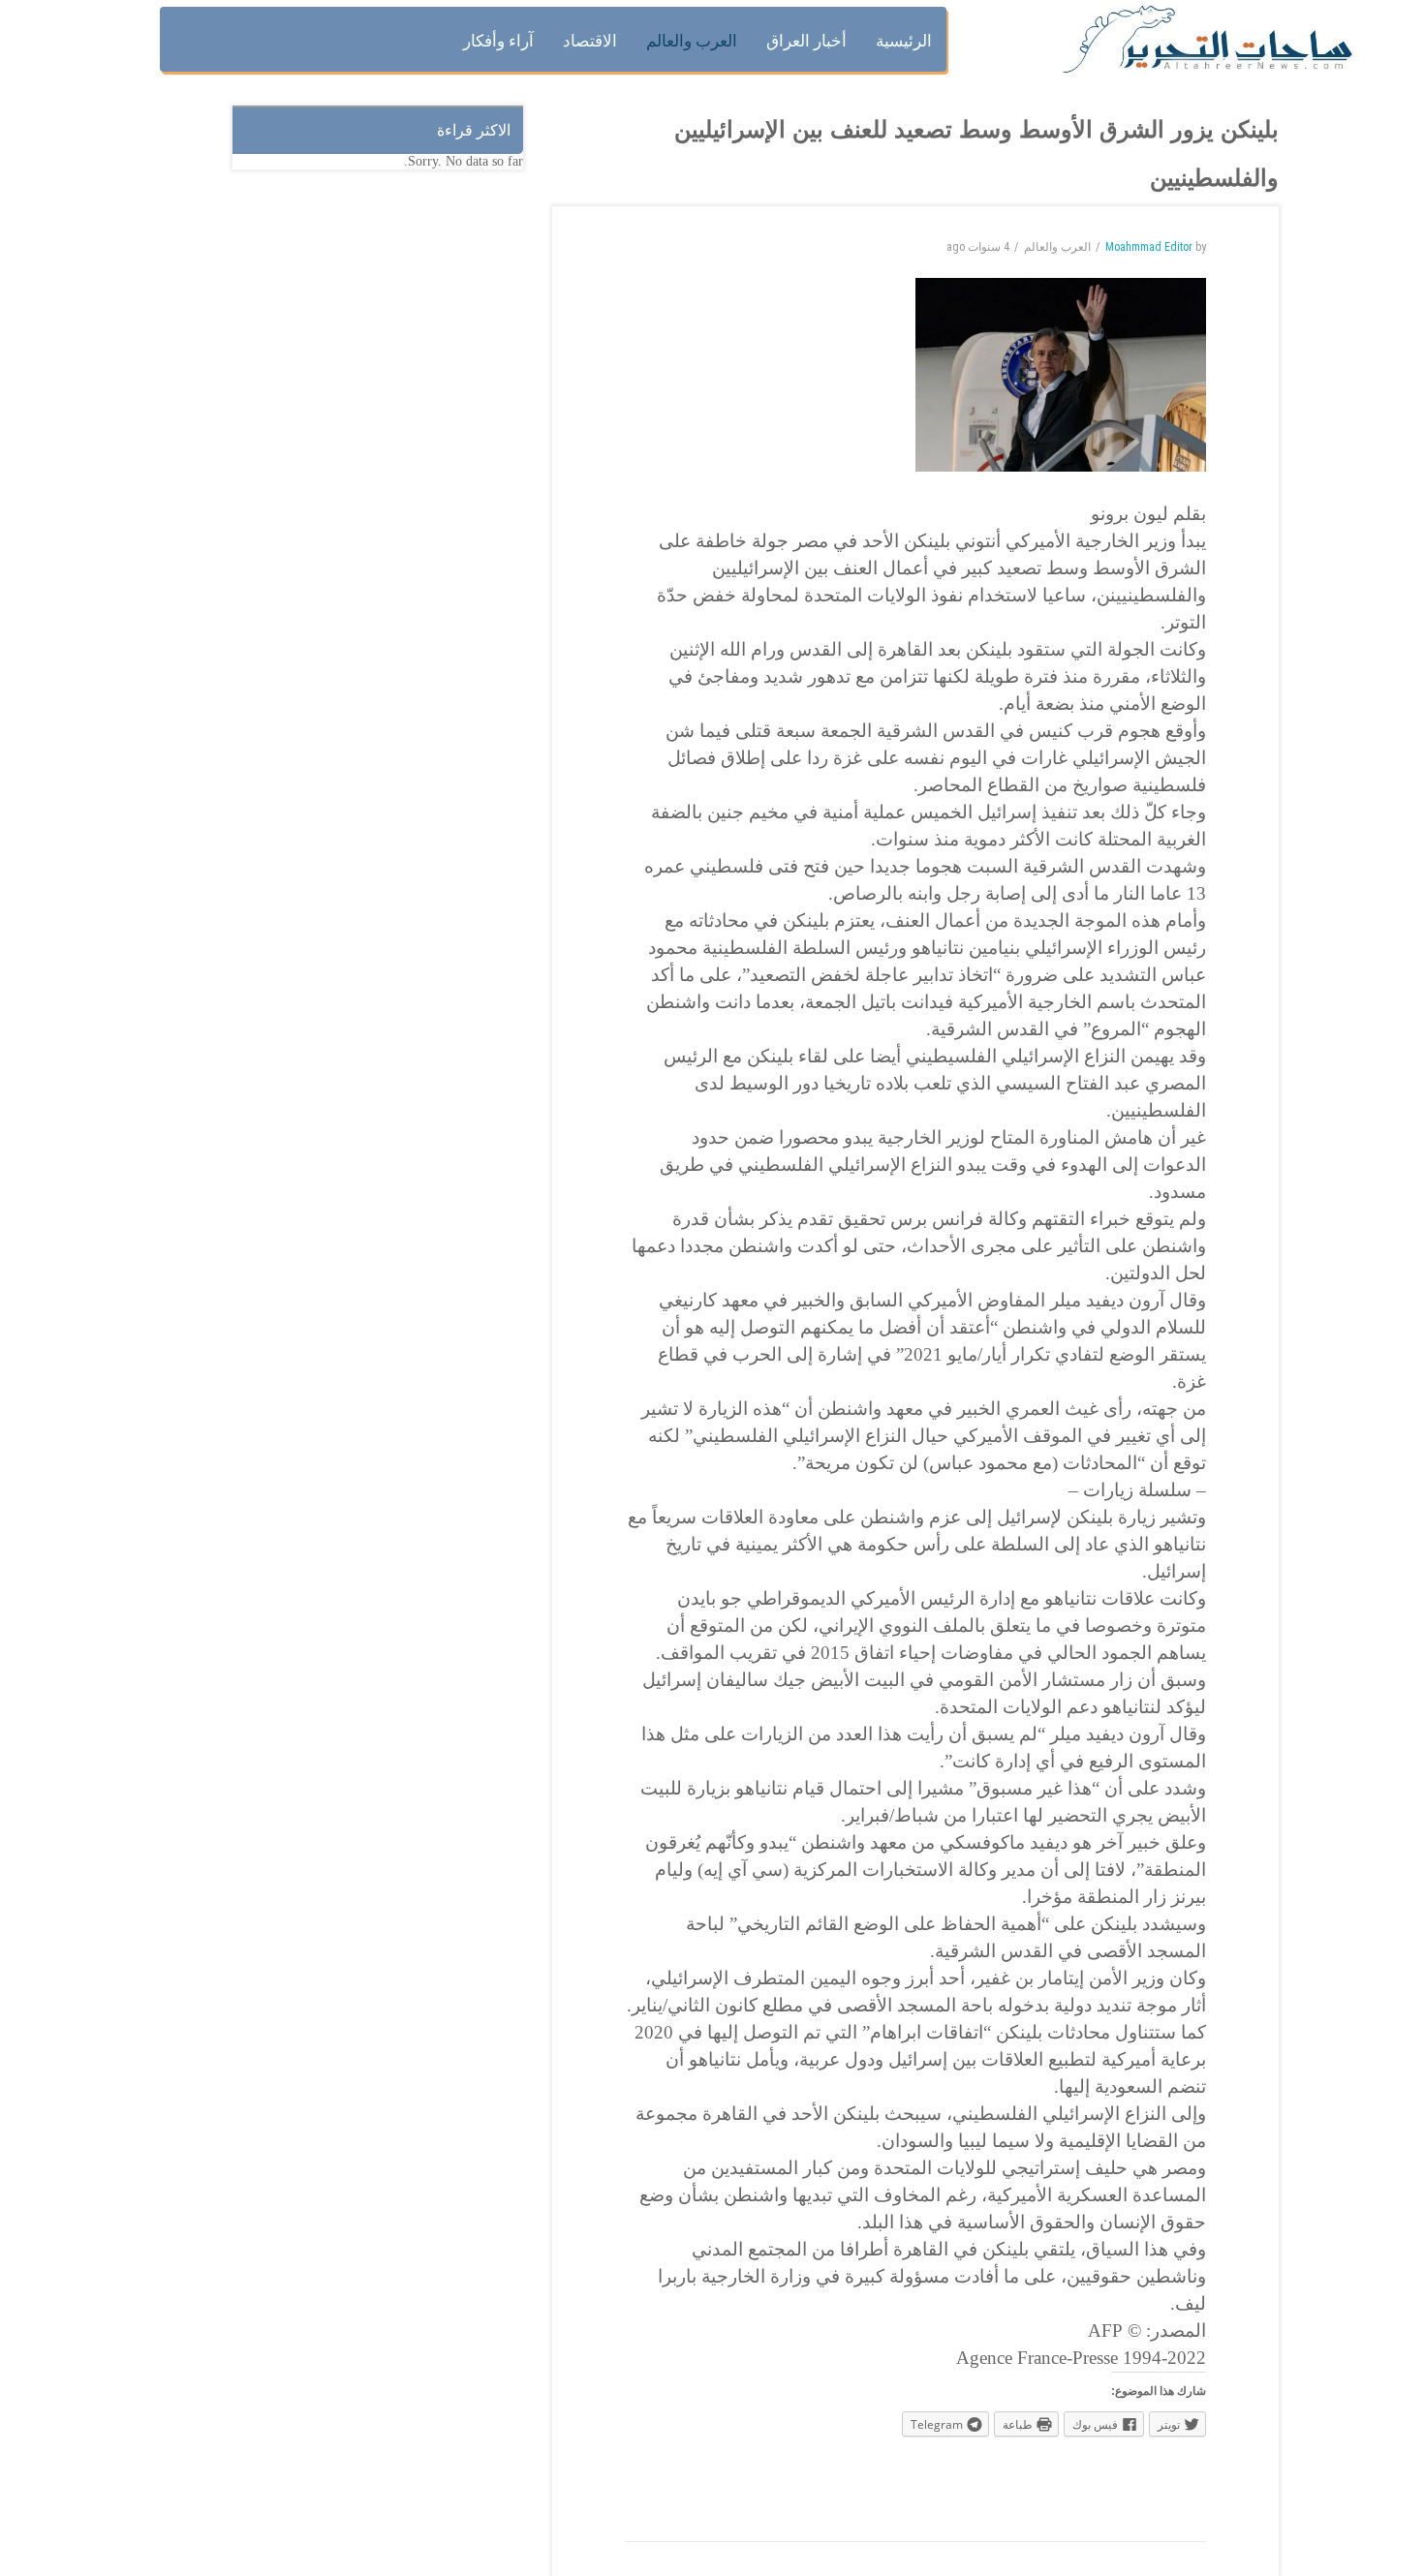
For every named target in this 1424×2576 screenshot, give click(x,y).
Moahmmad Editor (1149, 247)
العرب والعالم (1057, 247)
